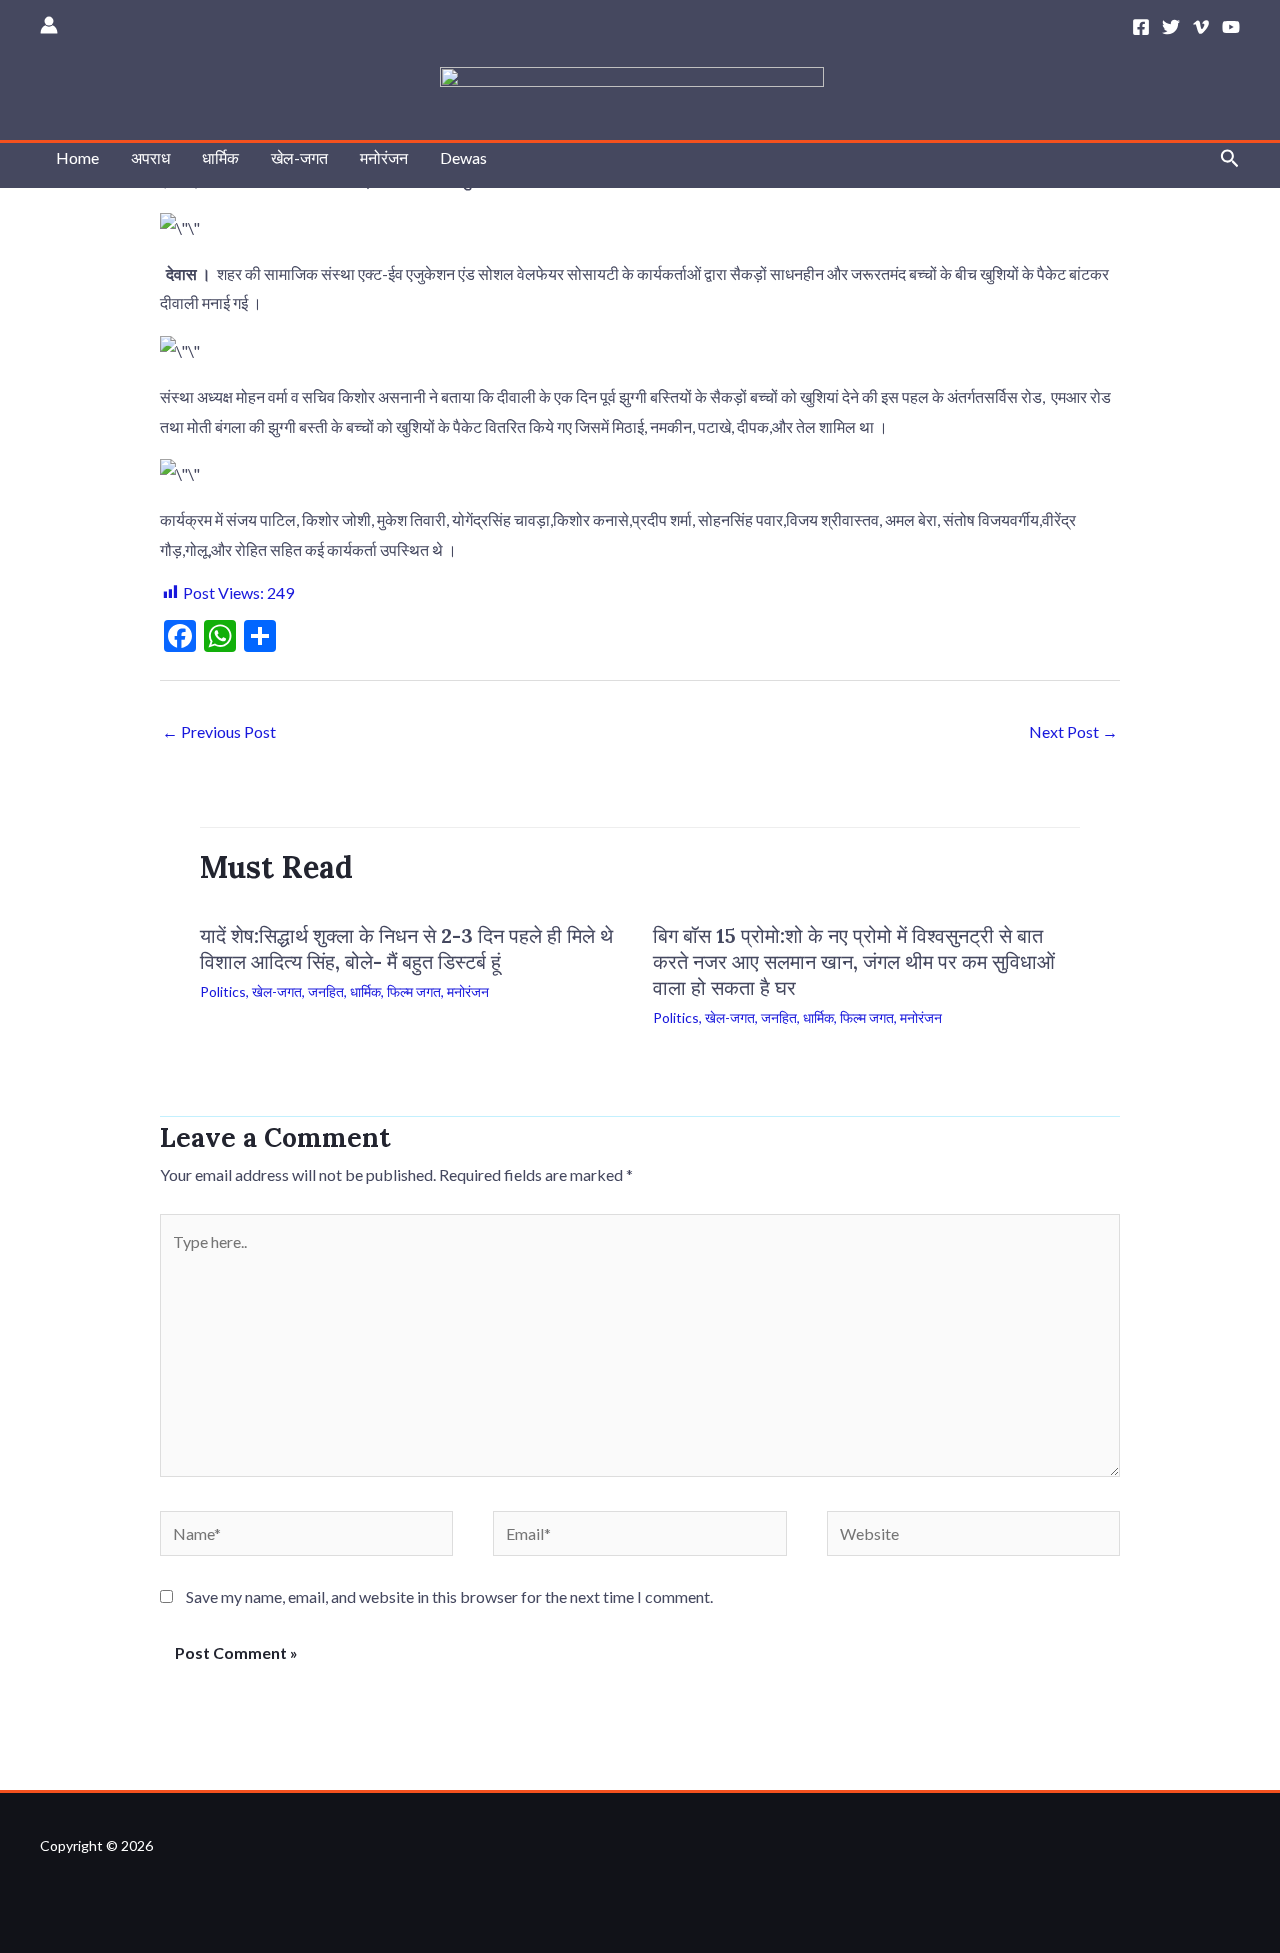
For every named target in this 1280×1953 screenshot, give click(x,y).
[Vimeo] (1201, 27)
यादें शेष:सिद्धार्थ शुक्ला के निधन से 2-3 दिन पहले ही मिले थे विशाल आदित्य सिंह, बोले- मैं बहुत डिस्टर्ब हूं (406, 948)
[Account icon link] (49, 25)
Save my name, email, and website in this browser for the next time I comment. (449, 1596)
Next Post (1073, 731)
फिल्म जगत (414, 991)
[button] (1230, 158)
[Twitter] (1171, 27)
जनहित (326, 991)
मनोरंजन (384, 157)
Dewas (463, 157)
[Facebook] (1141, 27)
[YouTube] (1231, 27)
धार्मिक (220, 157)
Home (77, 157)
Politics (223, 991)
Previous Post (219, 731)
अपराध (150, 157)
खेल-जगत (299, 157)
